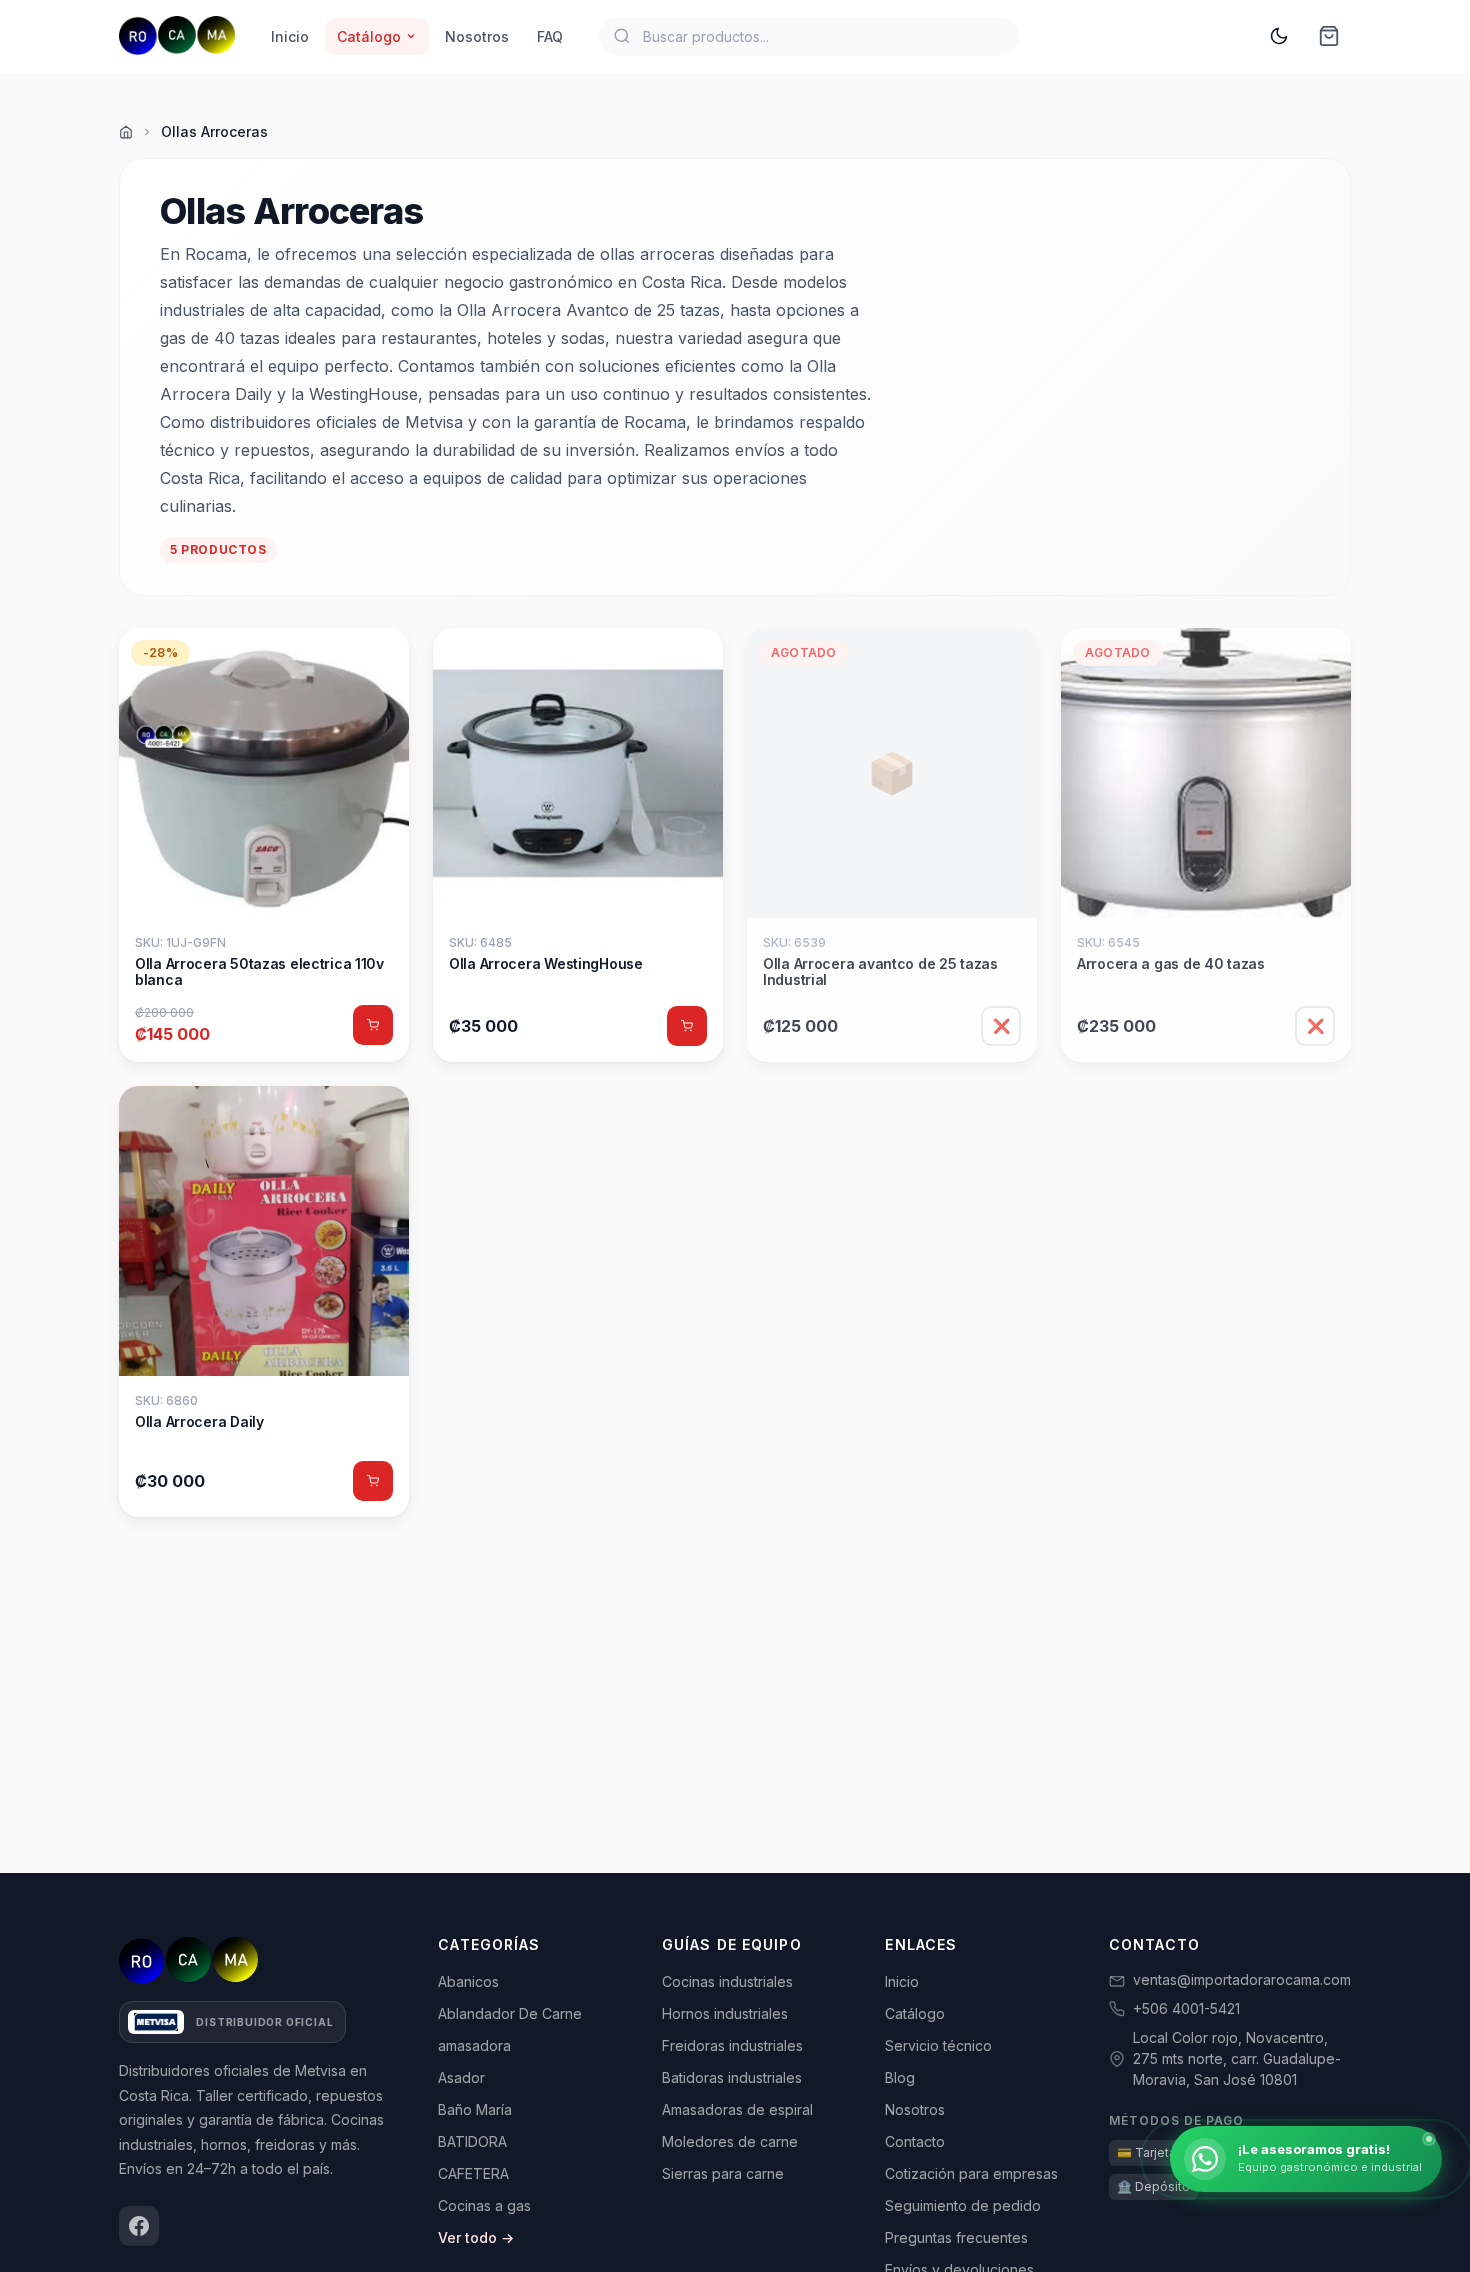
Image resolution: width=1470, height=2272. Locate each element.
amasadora (474, 2045)
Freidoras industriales (732, 2045)
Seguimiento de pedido (963, 2205)
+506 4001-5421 (1186, 2008)
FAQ (550, 36)
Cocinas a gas (484, 2205)
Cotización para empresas (971, 2173)
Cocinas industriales (727, 1981)
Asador (461, 2077)
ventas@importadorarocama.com (1242, 1979)
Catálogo (369, 36)
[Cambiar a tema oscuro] (1279, 36)
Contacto (915, 2141)
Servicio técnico (938, 2045)
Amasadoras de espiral (737, 2109)
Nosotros (477, 36)
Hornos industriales (725, 2013)
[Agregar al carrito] (373, 1025)
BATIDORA (472, 2141)
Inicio (290, 36)
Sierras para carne (723, 2173)
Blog (900, 2077)
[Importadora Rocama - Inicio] (177, 36)
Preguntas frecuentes (956, 2237)
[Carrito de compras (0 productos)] (1329, 36)
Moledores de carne (730, 2141)
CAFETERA (473, 2173)
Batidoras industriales (732, 2077)
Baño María (475, 2109)
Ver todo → (476, 2237)
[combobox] (809, 36)
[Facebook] (139, 2226)
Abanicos (468, 1981)
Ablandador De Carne (510, 2013)
